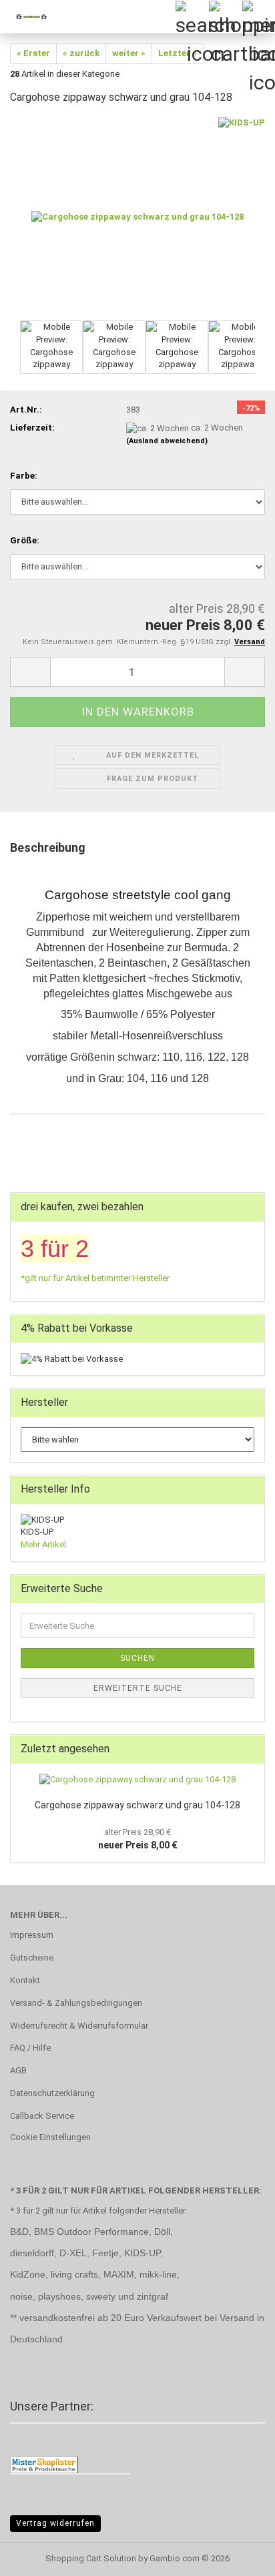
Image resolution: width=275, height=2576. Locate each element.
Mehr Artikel (43, 1544)
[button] (30, 672)
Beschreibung (48, 847)
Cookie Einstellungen (50, 2137)
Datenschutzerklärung (52, 2093)
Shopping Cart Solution (91, 2558)
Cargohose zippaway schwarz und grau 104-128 (137, 1805)
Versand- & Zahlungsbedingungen (76, 2003)
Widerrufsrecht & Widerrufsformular (79, 2026)
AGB (18, 2070)
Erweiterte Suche (138, 1688)
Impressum (32, 1935)
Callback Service (42, 2116)
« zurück (81, 53)
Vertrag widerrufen (55, 2523)
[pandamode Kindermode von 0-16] (27, 17)
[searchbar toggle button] (192, 17)
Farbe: (24, 476)
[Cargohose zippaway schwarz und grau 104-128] (137, 217)
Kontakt (25, 1980)
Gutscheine (32, 1958)
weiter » (129, 53)
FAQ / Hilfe (30, 2048)
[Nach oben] (238, 2556)
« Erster (33, 53)
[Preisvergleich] (44, 2464)
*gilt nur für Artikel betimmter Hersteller (95, 1278)
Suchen (137, 1658)
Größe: (25, 540)
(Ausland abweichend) (167, 441)
